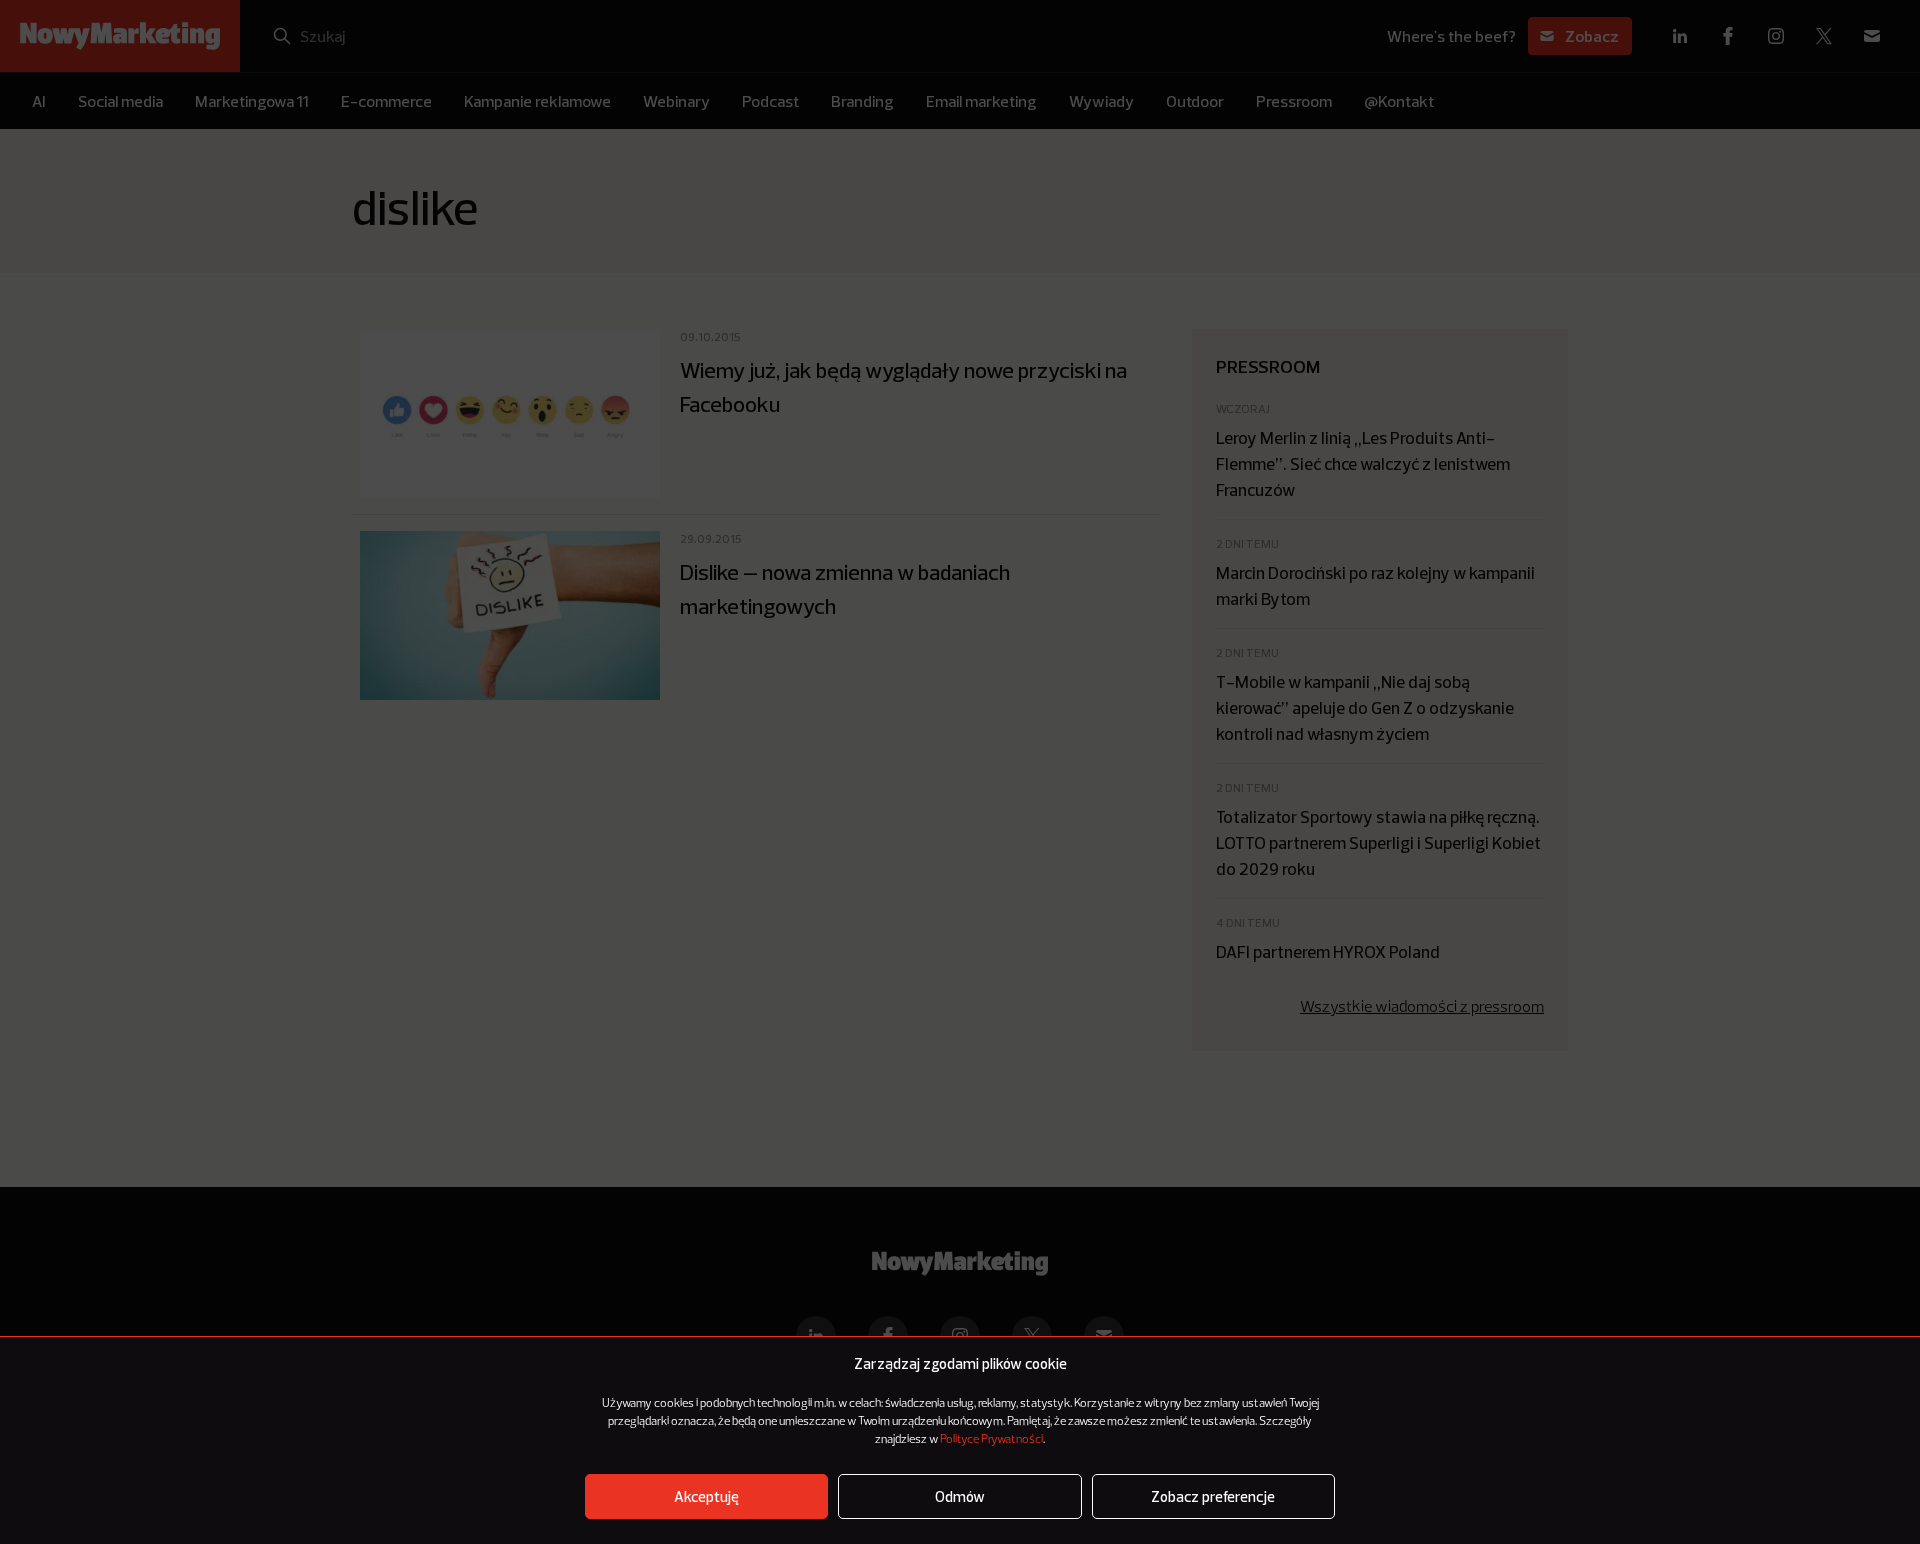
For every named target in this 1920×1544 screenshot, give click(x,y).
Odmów (960, 1496)
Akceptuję (706, 1496)
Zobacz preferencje (1213, 1496)
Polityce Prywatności (991, 1440)
